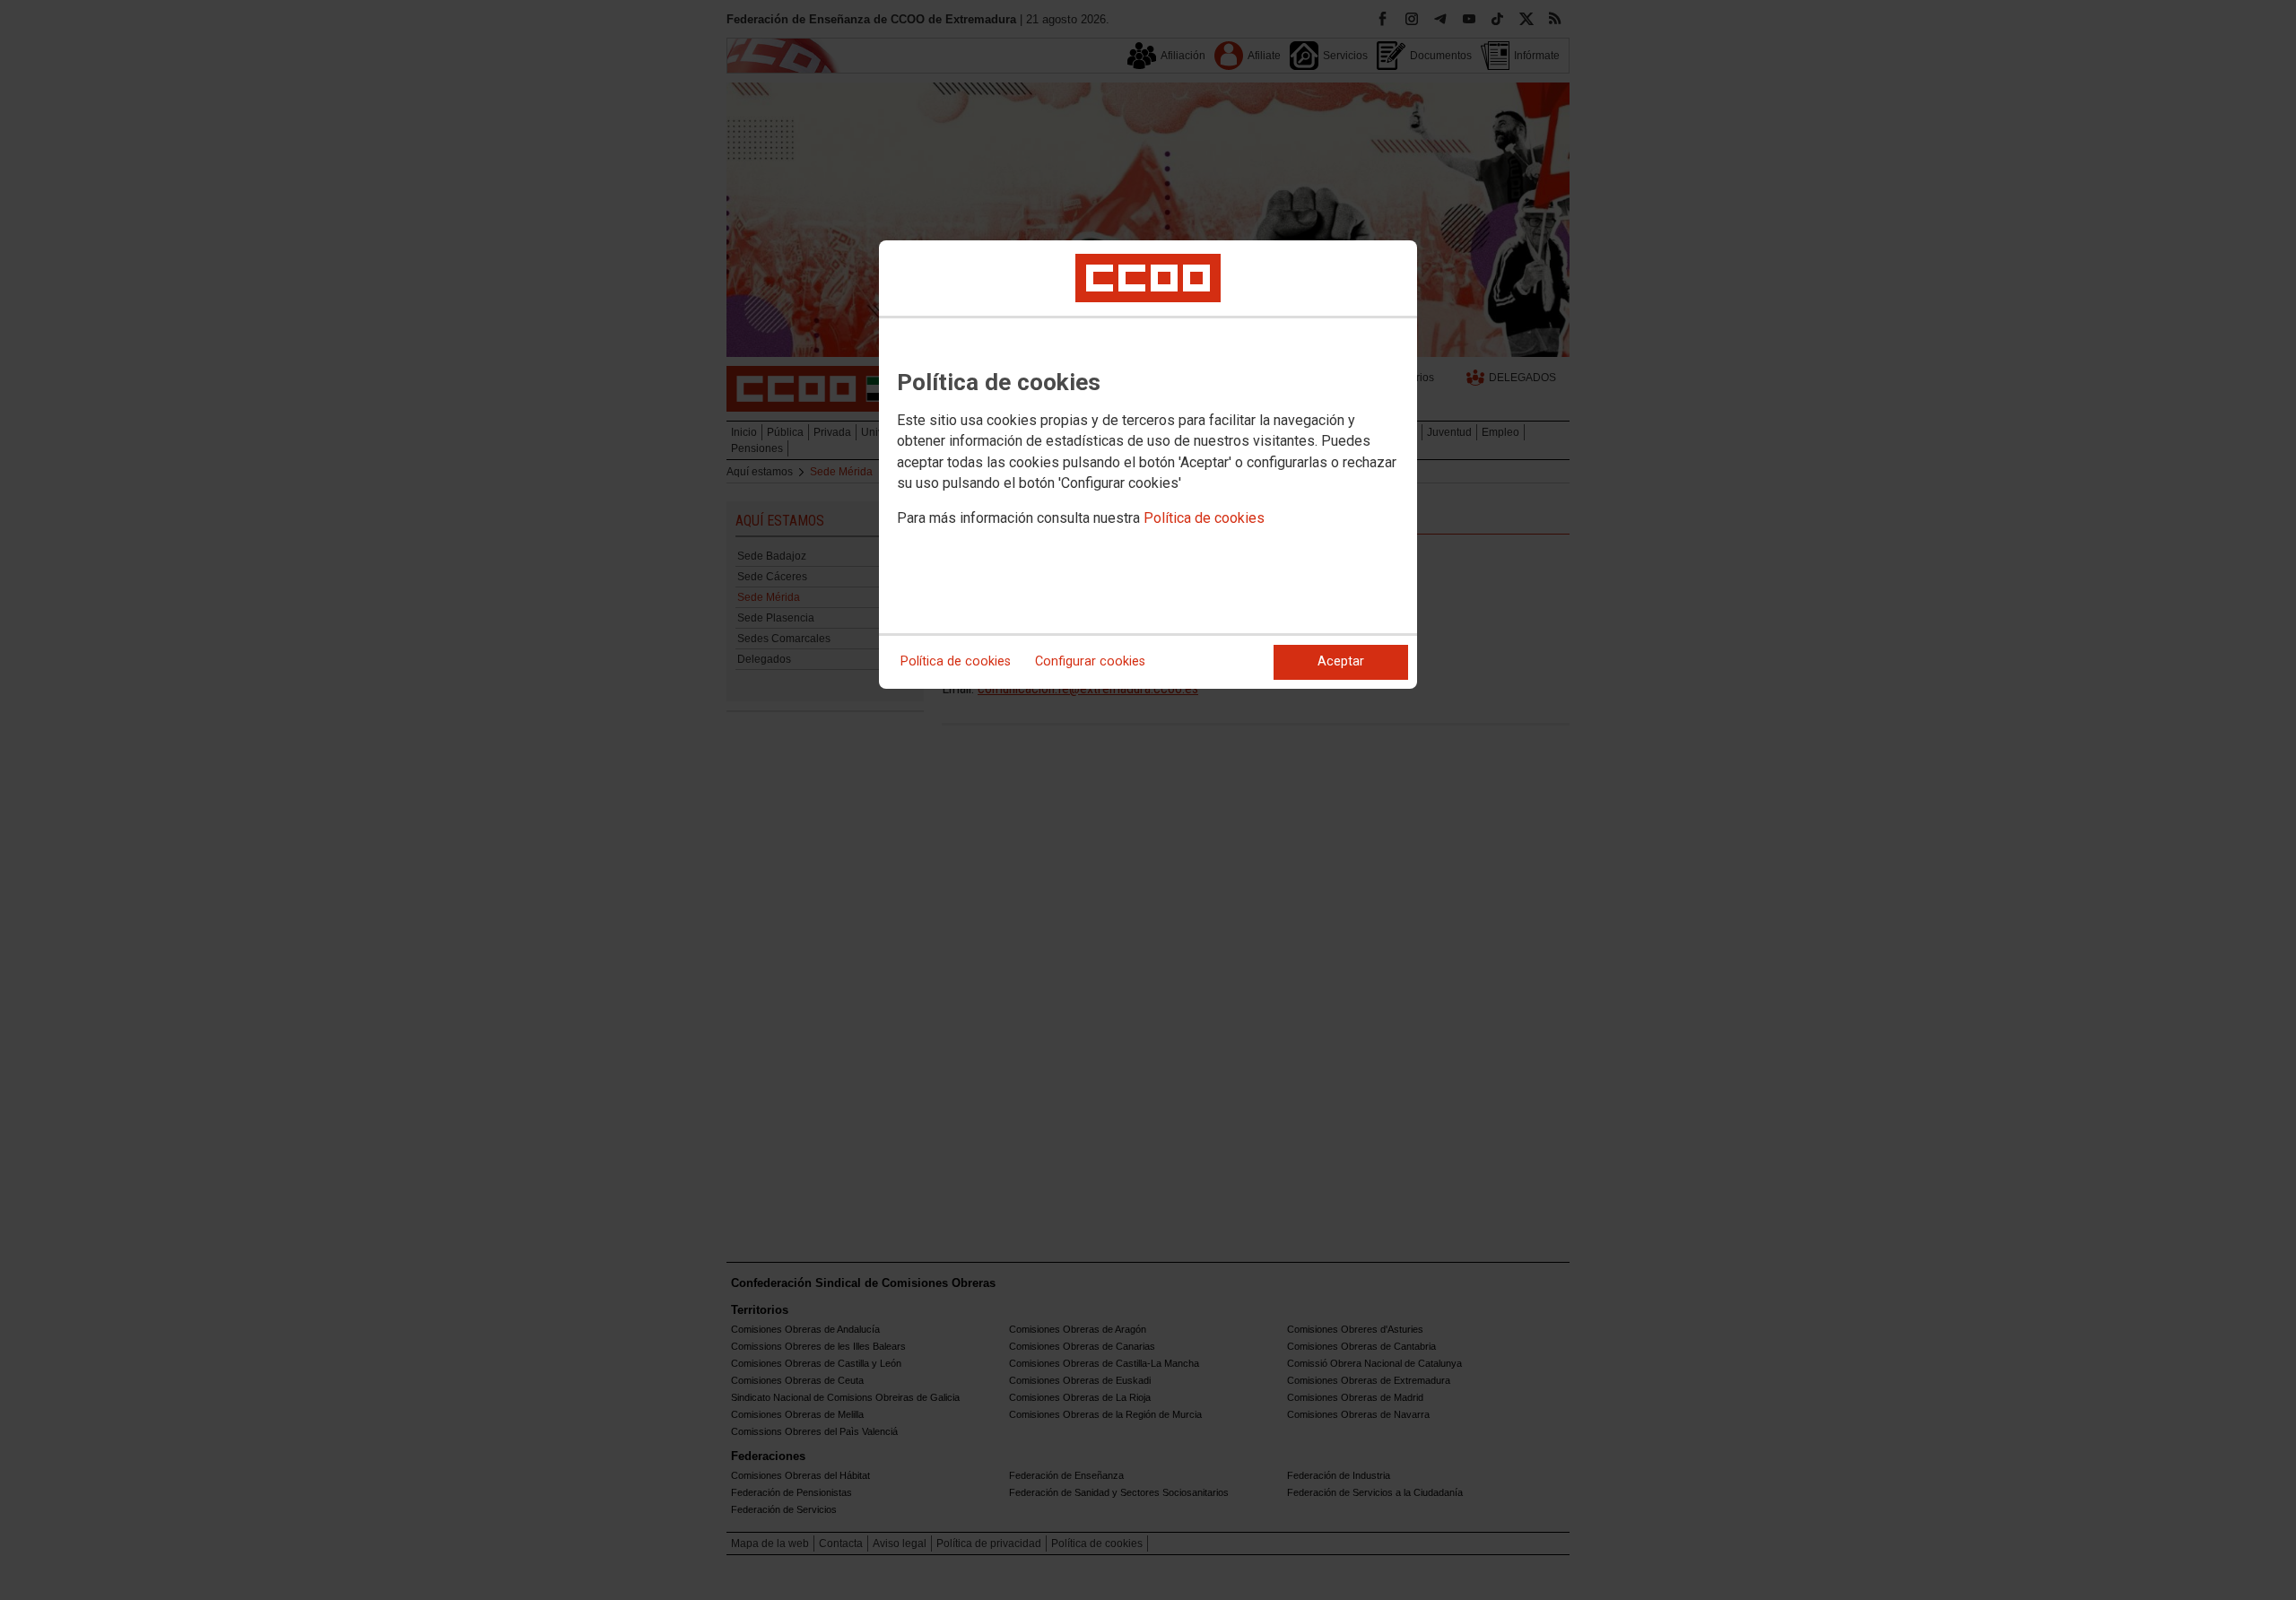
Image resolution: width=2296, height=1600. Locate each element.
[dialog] (1148, 465)
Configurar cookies (1090, 661)
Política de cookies (1204, 518)
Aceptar (1341, 661)
